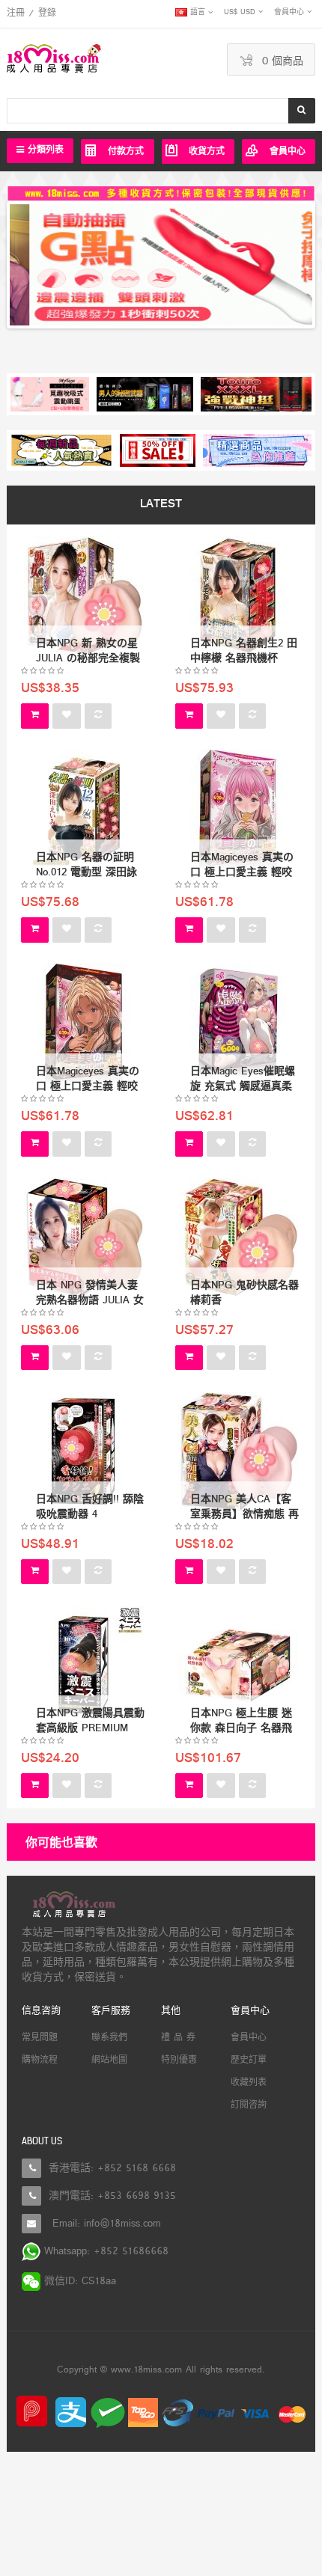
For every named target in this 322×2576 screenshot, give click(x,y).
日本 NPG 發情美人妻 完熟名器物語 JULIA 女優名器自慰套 (90, 1301)
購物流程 (40, 2061)
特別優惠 (179, 2061)
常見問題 (40, 2038)
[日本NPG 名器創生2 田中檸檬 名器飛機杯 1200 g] (238, 596)
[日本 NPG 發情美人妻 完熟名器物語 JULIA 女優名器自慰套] (84, 1238)
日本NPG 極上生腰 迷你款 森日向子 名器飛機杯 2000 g (241, 1729)
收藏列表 (249, 2083)
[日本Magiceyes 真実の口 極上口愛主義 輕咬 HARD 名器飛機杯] (84, 1024)
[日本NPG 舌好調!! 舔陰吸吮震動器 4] (84, 1452)
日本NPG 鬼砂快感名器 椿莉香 (244, 1293)
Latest (161, 505)
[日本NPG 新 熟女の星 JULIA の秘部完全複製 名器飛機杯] (84, 596)
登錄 (47, 13)
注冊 (16, 13)
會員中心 (249, 2038)
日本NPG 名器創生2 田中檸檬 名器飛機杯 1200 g (244, 659)
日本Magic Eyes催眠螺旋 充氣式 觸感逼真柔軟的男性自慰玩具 (243, 1087)
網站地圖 (109, 2061)
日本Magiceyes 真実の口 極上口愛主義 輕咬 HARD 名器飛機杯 (88, 1087)
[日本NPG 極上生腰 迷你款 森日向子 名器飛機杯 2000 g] (238, 1666)
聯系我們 (109, 2038)
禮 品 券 (178, 2038)
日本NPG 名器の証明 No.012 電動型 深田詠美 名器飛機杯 (86, 873)
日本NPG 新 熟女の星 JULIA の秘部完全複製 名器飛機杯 (88, 659)
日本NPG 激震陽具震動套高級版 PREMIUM (90, 1721)
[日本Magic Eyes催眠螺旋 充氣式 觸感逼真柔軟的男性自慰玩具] (238, 1024)
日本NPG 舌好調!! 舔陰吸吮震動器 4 (90, 1507)
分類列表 (44, 150)
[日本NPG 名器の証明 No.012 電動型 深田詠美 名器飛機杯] (84, 810)
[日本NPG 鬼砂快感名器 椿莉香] (238, 1238)
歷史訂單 (249, 2061)
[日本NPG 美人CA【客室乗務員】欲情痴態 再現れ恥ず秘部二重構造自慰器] (238, 1452)
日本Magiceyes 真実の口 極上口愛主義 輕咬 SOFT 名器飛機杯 (242, 873)
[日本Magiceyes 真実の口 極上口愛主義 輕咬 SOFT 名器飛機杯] (238, 810)
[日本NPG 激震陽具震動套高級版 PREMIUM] (84, 1666)
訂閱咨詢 (249, 2105)
